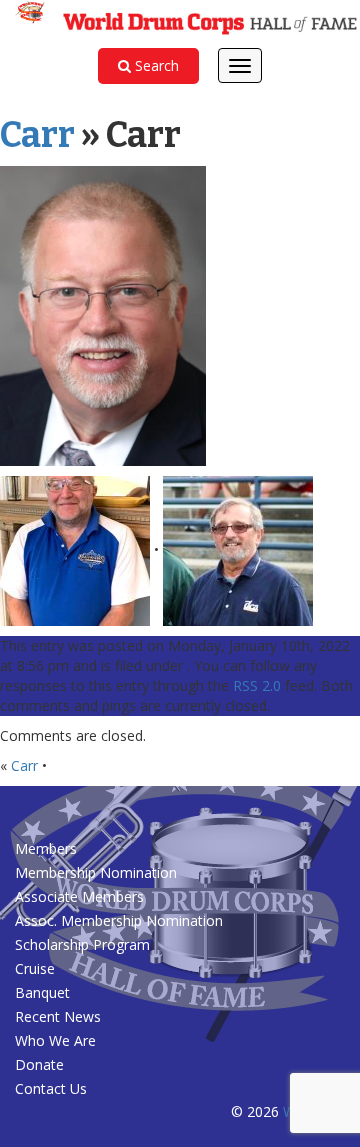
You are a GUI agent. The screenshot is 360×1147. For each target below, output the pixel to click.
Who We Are (55, 1040)
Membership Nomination (96, 872)
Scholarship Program (82, 944)
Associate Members (79, 896)
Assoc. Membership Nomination (119, 920)
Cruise (35, 968)
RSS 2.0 (257, 685)
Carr (37, 135)
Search (155, 65)
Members (46, 848)
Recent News (58, 1016)
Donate (39, 1064)
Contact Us (51, 1088)
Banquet (42, 992)
